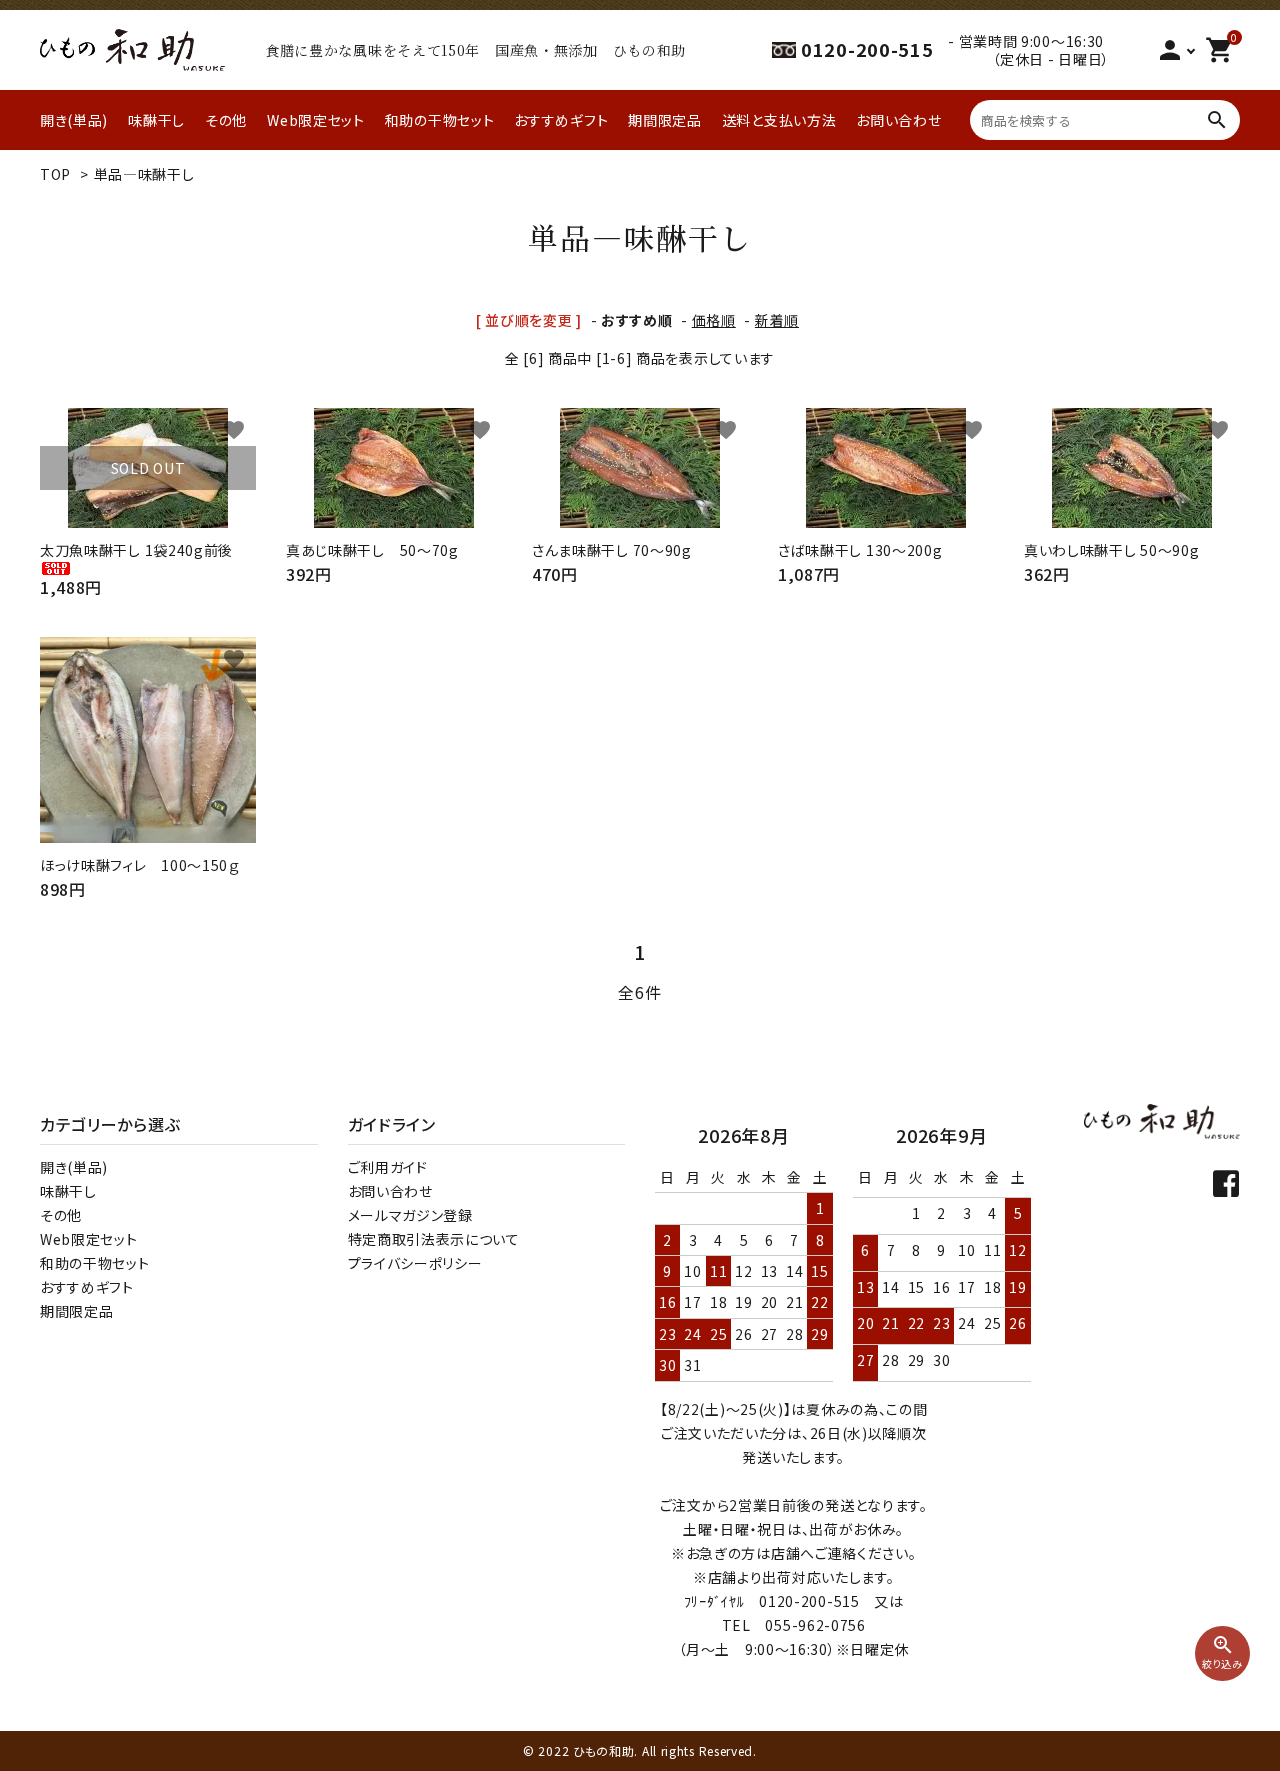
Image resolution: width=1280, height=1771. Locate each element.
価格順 (714, 320)
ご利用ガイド (388, 1167)
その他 (226, 120)
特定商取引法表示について (434, 1239)
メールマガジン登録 (410, 1215)
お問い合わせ (898, 120)
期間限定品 (665, 120)
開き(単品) (74, 120)
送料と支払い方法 (779, 120)
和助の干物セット (440, 120)
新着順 (777, 320)
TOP (55, 174)
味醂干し (156, 120)
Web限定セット (316, 120)
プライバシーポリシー (415, 1263)
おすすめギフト (561, 120)
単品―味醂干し (144, 174)
